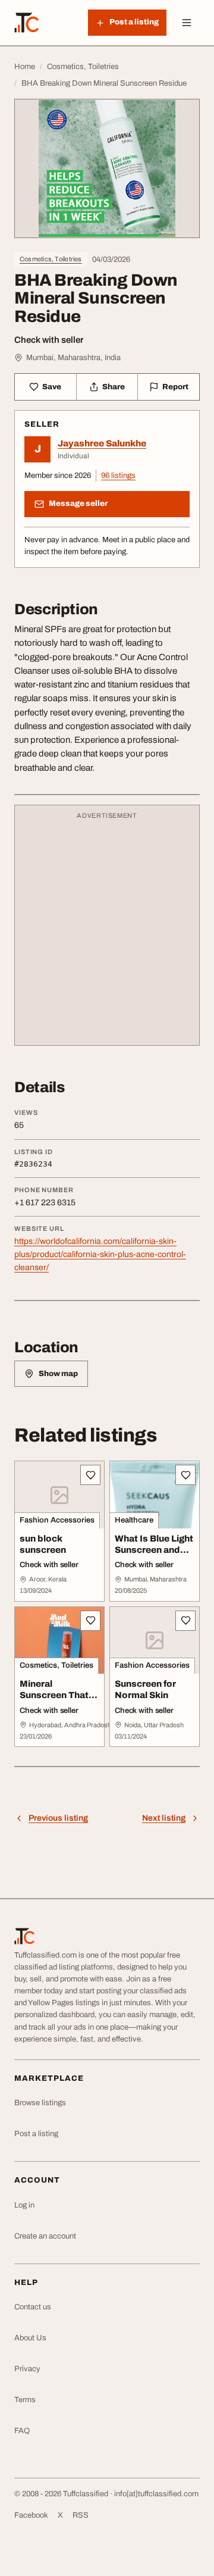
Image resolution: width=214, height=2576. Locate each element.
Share (114, 387)
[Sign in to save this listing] (90, 1475)
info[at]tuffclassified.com (156, 2494)
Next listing (164, 1818)
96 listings (118, 476)
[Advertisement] (107, 931)
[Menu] (187, 23)
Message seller (78, 504)
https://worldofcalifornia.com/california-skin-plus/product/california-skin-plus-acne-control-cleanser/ (100, 1254)
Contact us (33, 2307)
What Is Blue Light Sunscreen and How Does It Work (154, 1550)
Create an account (45, 2236)
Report (175, 387)
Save (52, 387)
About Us (30, 2338)
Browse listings (40, 2103)
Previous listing (58, 1818)
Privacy (27, 2369)
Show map (58, 1374)
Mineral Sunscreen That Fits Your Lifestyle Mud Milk (59, 1700)
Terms (25, 2400)
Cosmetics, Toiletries (51, 259)
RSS (81, 2515)
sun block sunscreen (43, 1544)
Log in (24, 2205)
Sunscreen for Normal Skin (145, 1689)
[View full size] (107, 168)
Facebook (31, 2515)
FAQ (22, 2431)
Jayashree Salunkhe (102, 443)
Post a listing (36, 2134)
